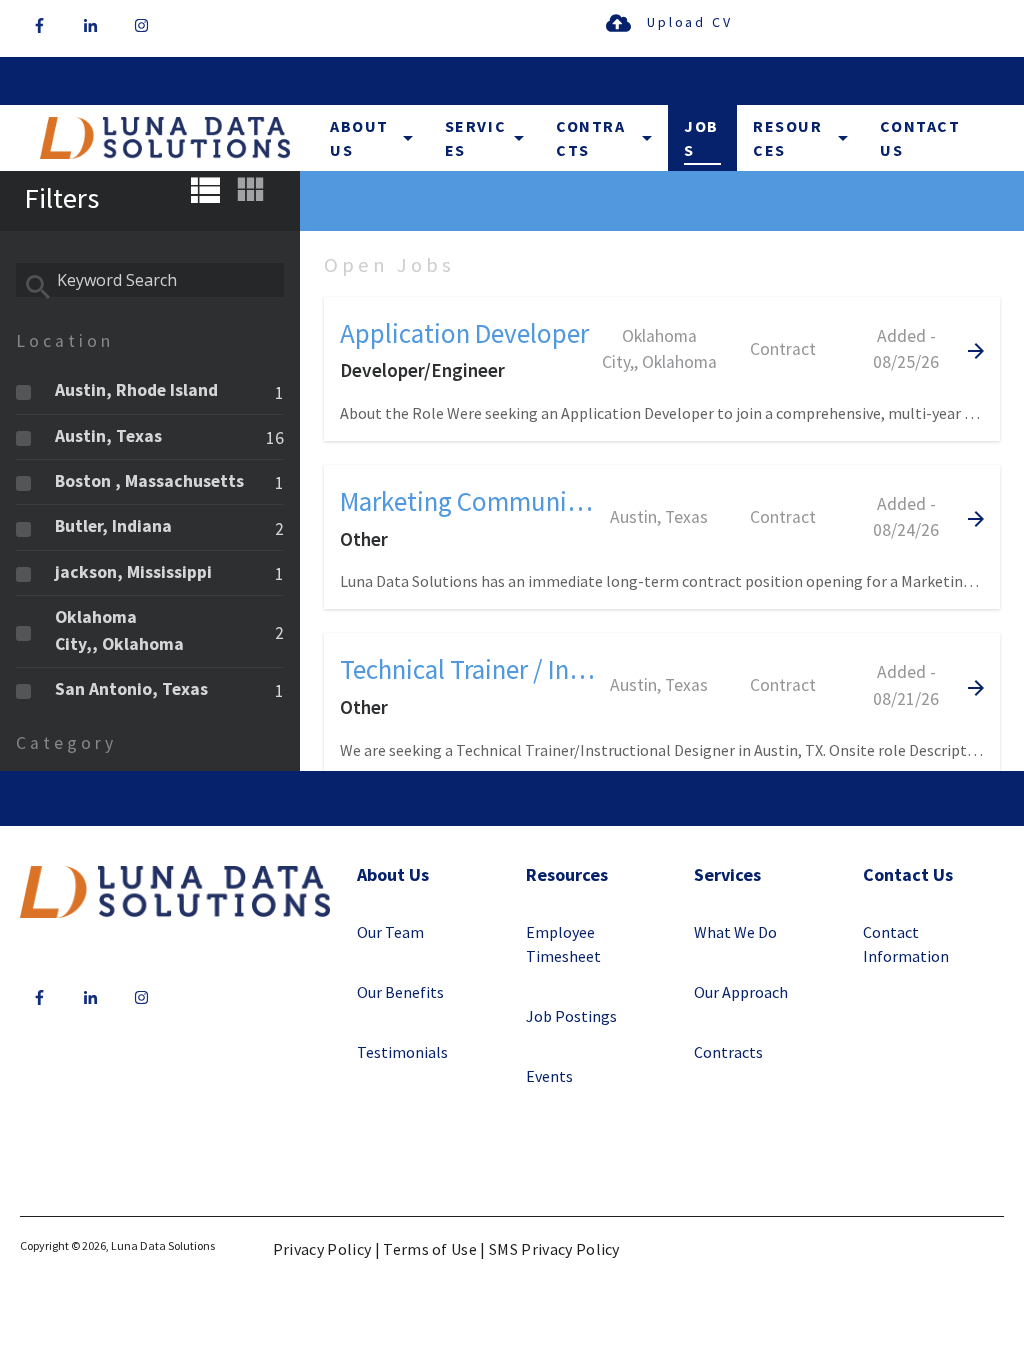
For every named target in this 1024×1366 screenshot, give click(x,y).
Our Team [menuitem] (390, 932)
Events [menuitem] (549, 1076)
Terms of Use (430, 1249)
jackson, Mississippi (133, 572)
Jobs (701, 138)
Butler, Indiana (113, 526)
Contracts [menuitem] (728, 1052)
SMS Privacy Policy (554, 1249)
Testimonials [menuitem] (402, 1052)
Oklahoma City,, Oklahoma (119, 630)
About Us (359, 138)
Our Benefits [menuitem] (400, 992)
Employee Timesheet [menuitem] (563, 944)
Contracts (591, 138)
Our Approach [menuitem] (741, 992)
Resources (788, 138)
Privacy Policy (322, 1249)
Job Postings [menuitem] (571, 1016)
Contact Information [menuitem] (906, 944)
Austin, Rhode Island (136, 390)
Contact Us (920, 138)
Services (476, 138)
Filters (61, 198)
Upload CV (689, 22)
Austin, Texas (108, 436)
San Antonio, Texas (131, 689)
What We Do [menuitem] (735, 932)
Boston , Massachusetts (149, 481)
